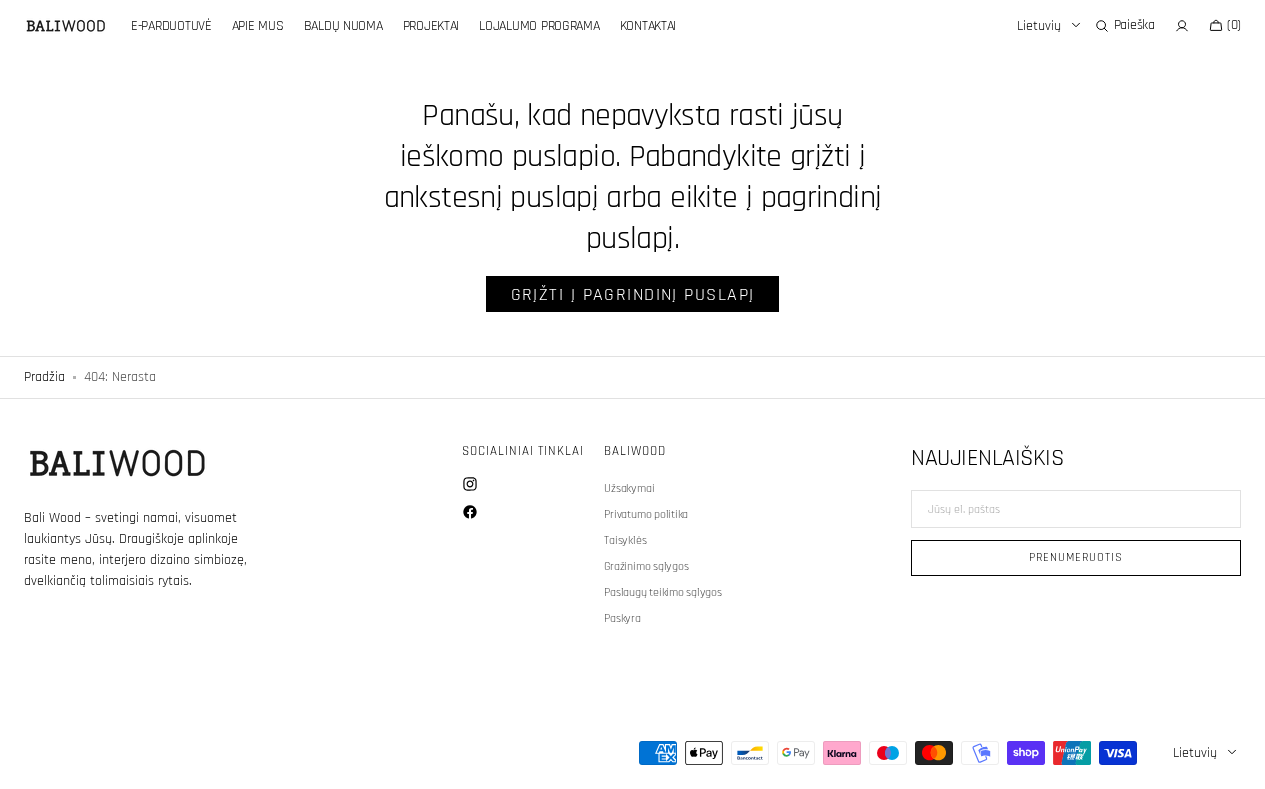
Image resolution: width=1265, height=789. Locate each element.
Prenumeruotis (1075, 557)
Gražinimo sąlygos (646, 566)
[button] (1125, 26)
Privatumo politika (646, 514)
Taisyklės (625, 540)
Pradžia (44, 377)
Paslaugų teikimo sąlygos (662, 592)
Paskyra (622, 618)
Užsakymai (629, 489)
